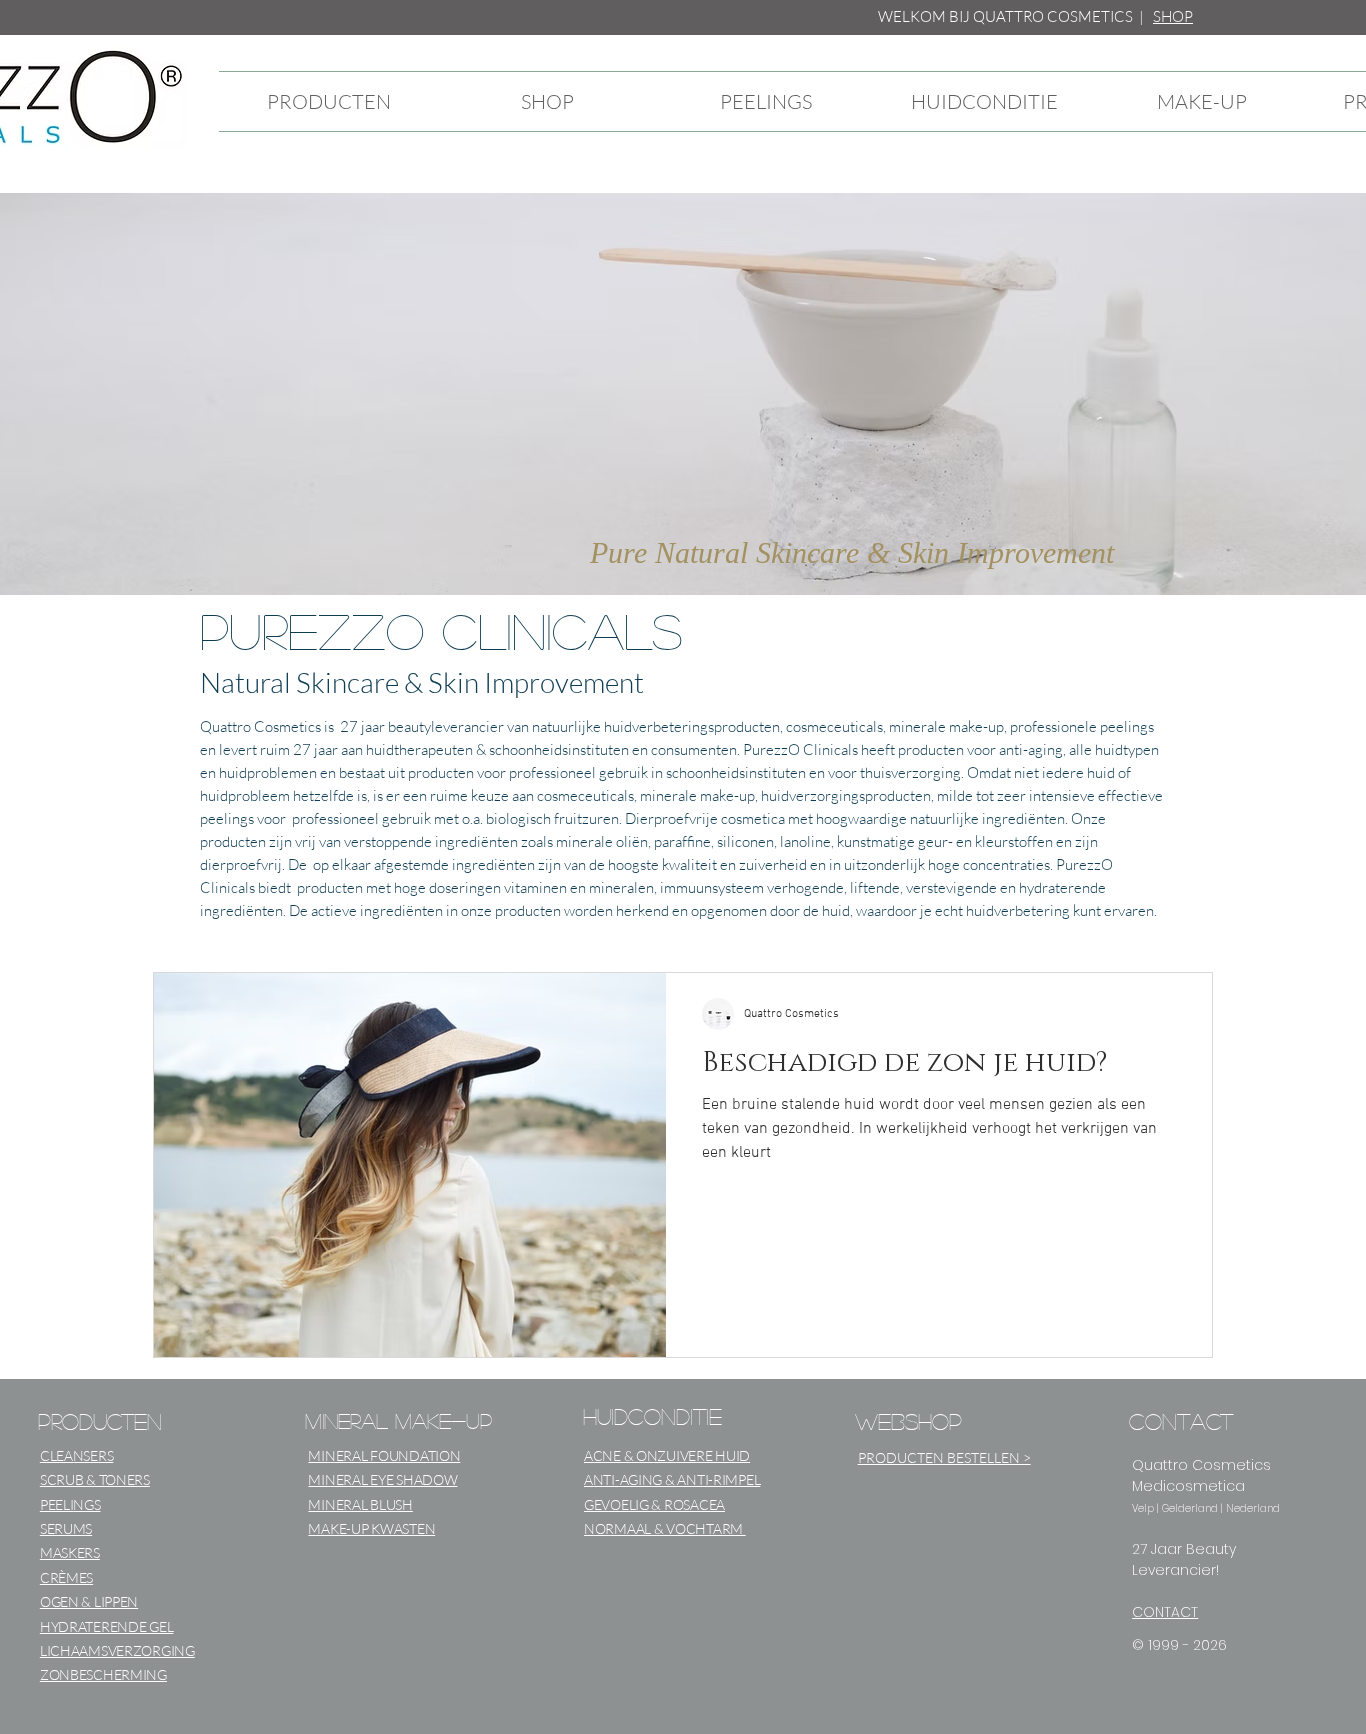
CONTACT (1165, 1612)
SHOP (1173, 16)
